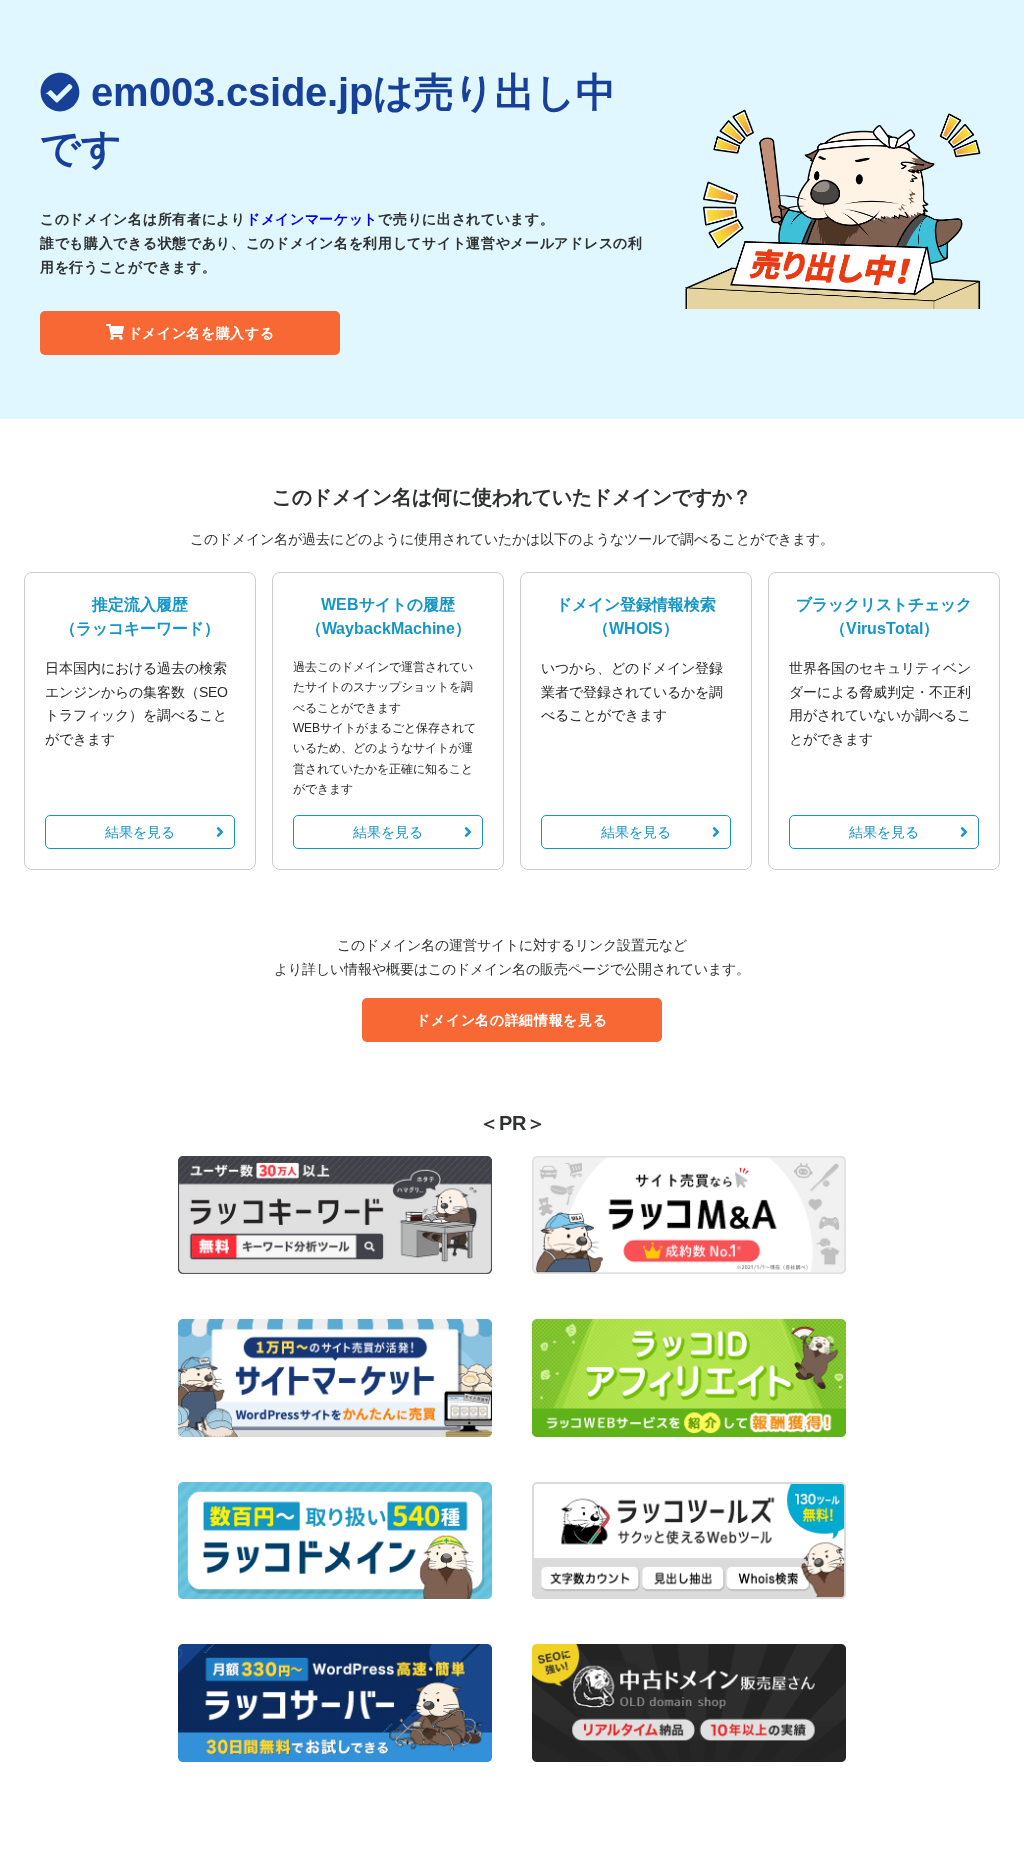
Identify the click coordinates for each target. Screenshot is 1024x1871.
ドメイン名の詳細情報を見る (511, 1020)
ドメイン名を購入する (201, 333)
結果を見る (140, 832)
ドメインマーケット (312, 219)
